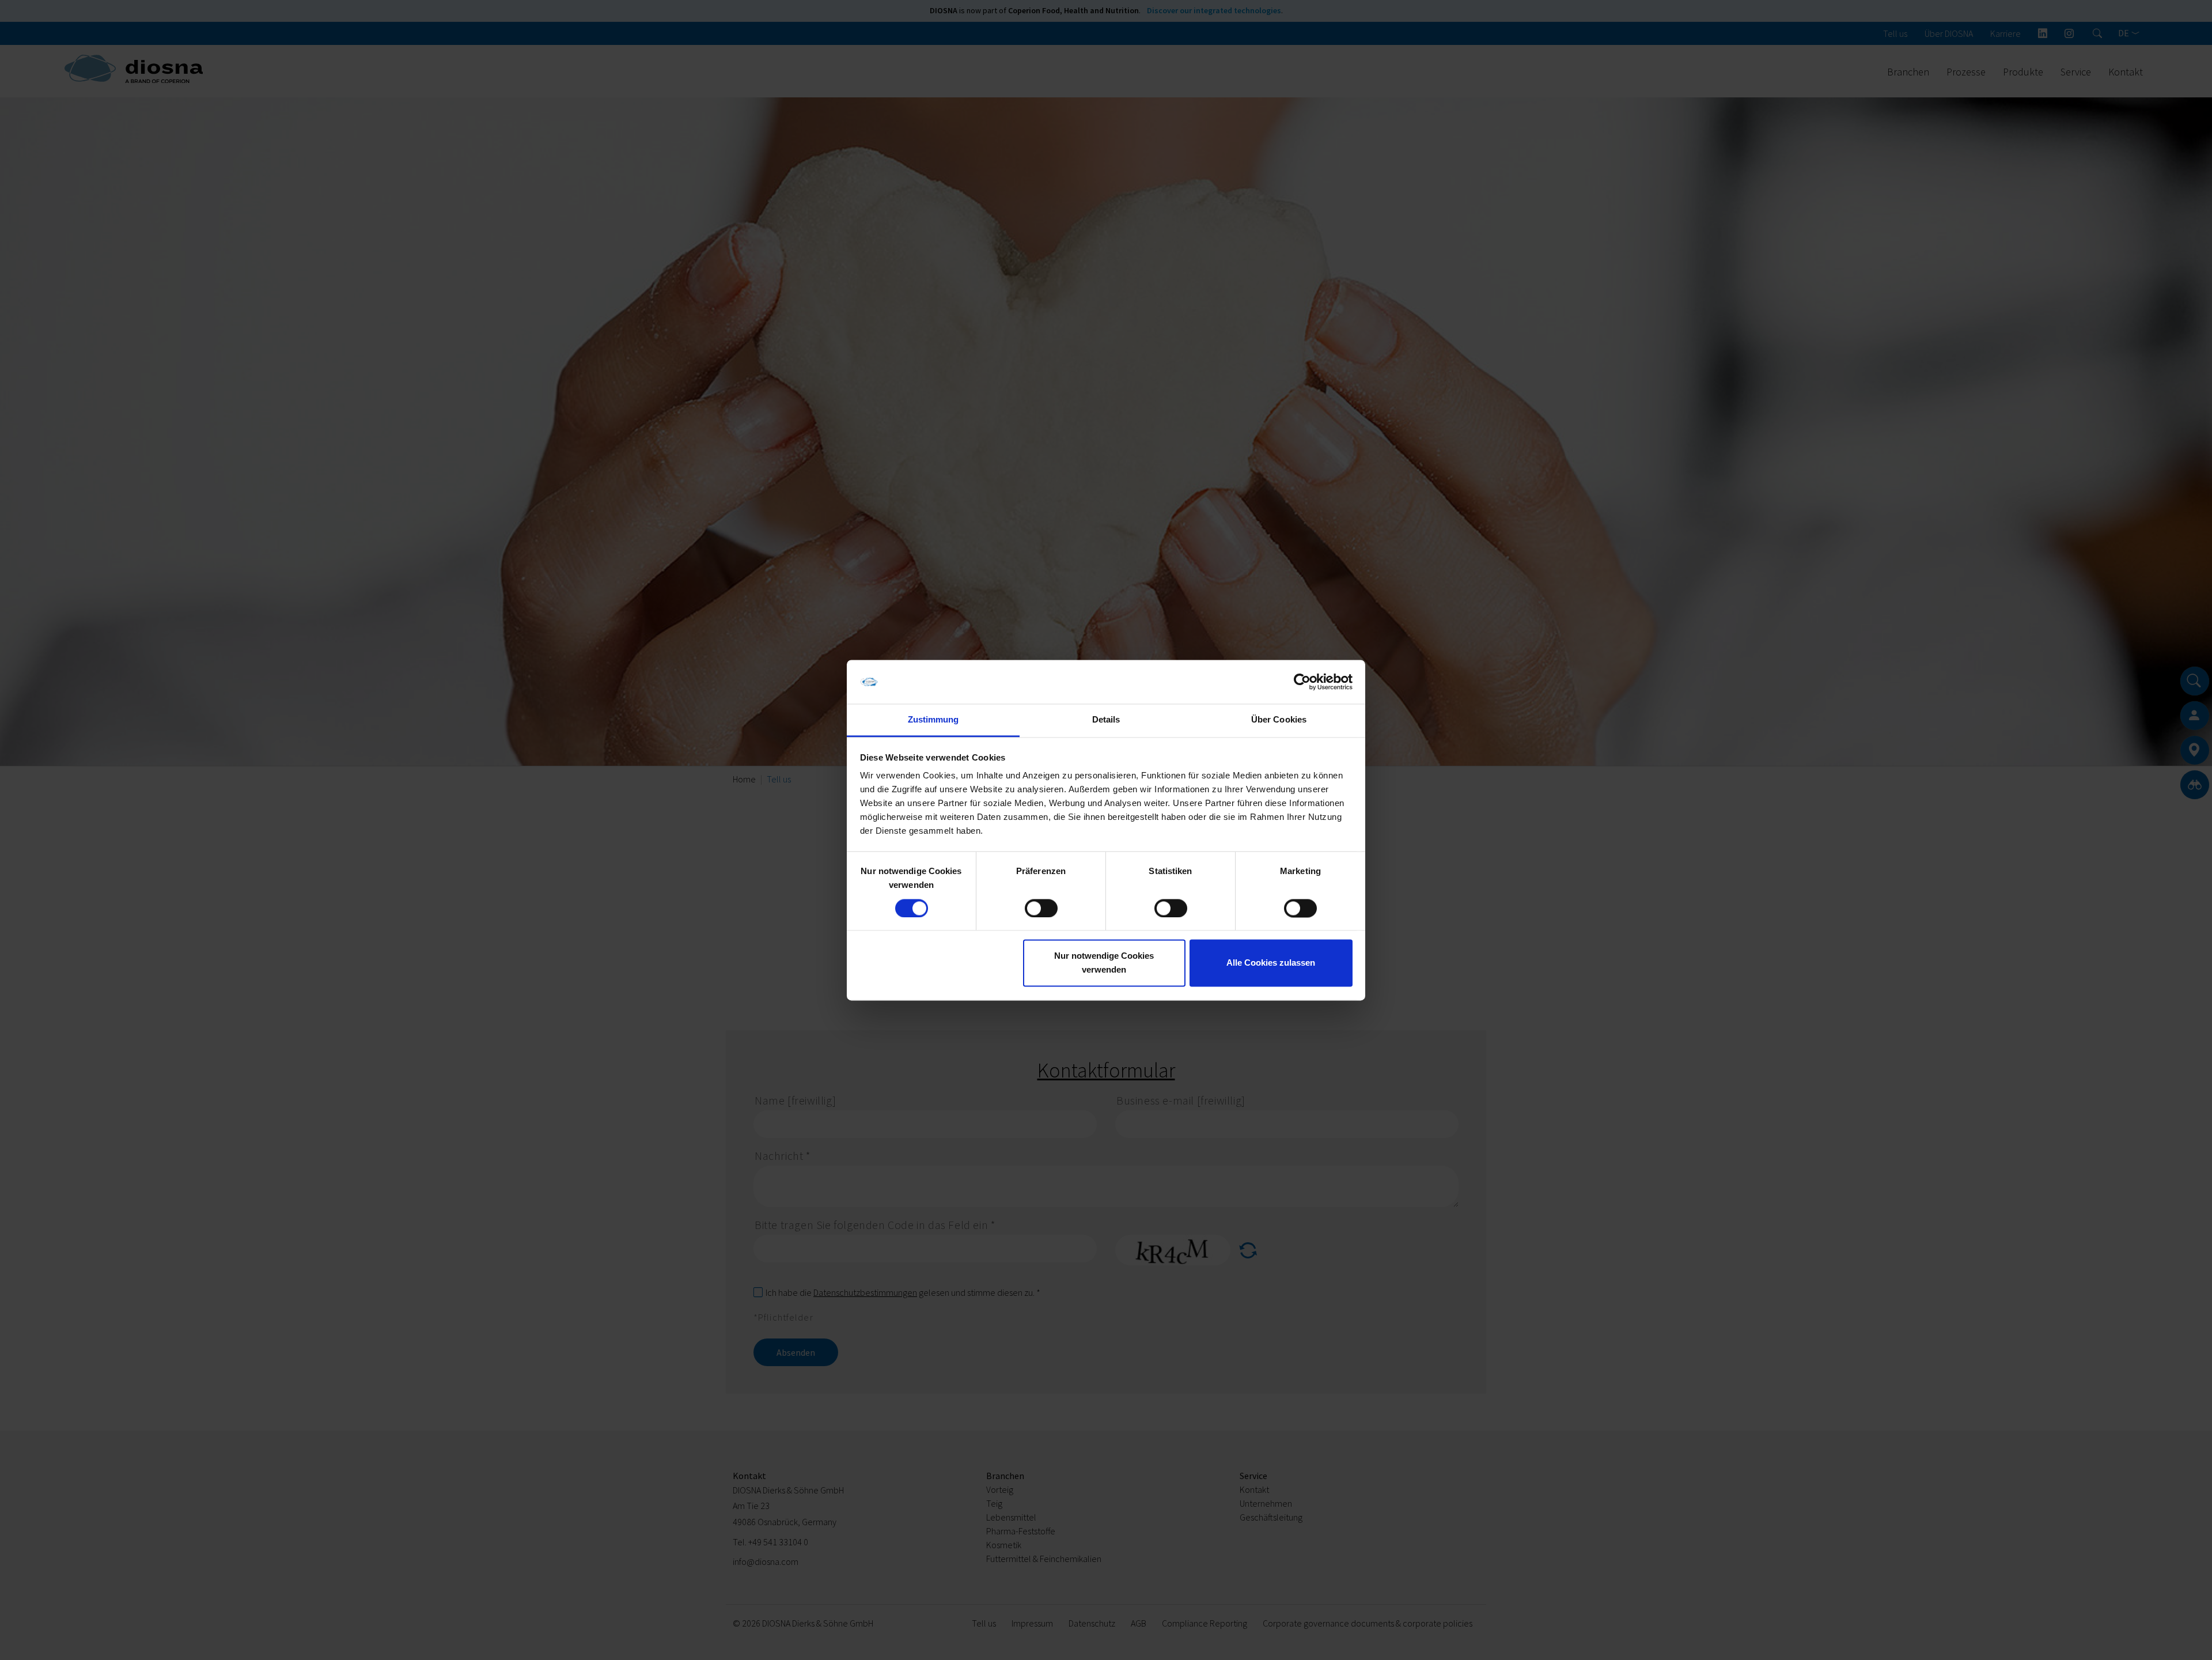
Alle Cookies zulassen (1271, 963)
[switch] (1041, 908)
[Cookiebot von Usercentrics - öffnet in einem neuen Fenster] (1302, 682)
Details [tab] (1106, 720)
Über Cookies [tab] (1279, 720)
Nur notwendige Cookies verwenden (1104, 963)
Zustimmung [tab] (933, 720)
